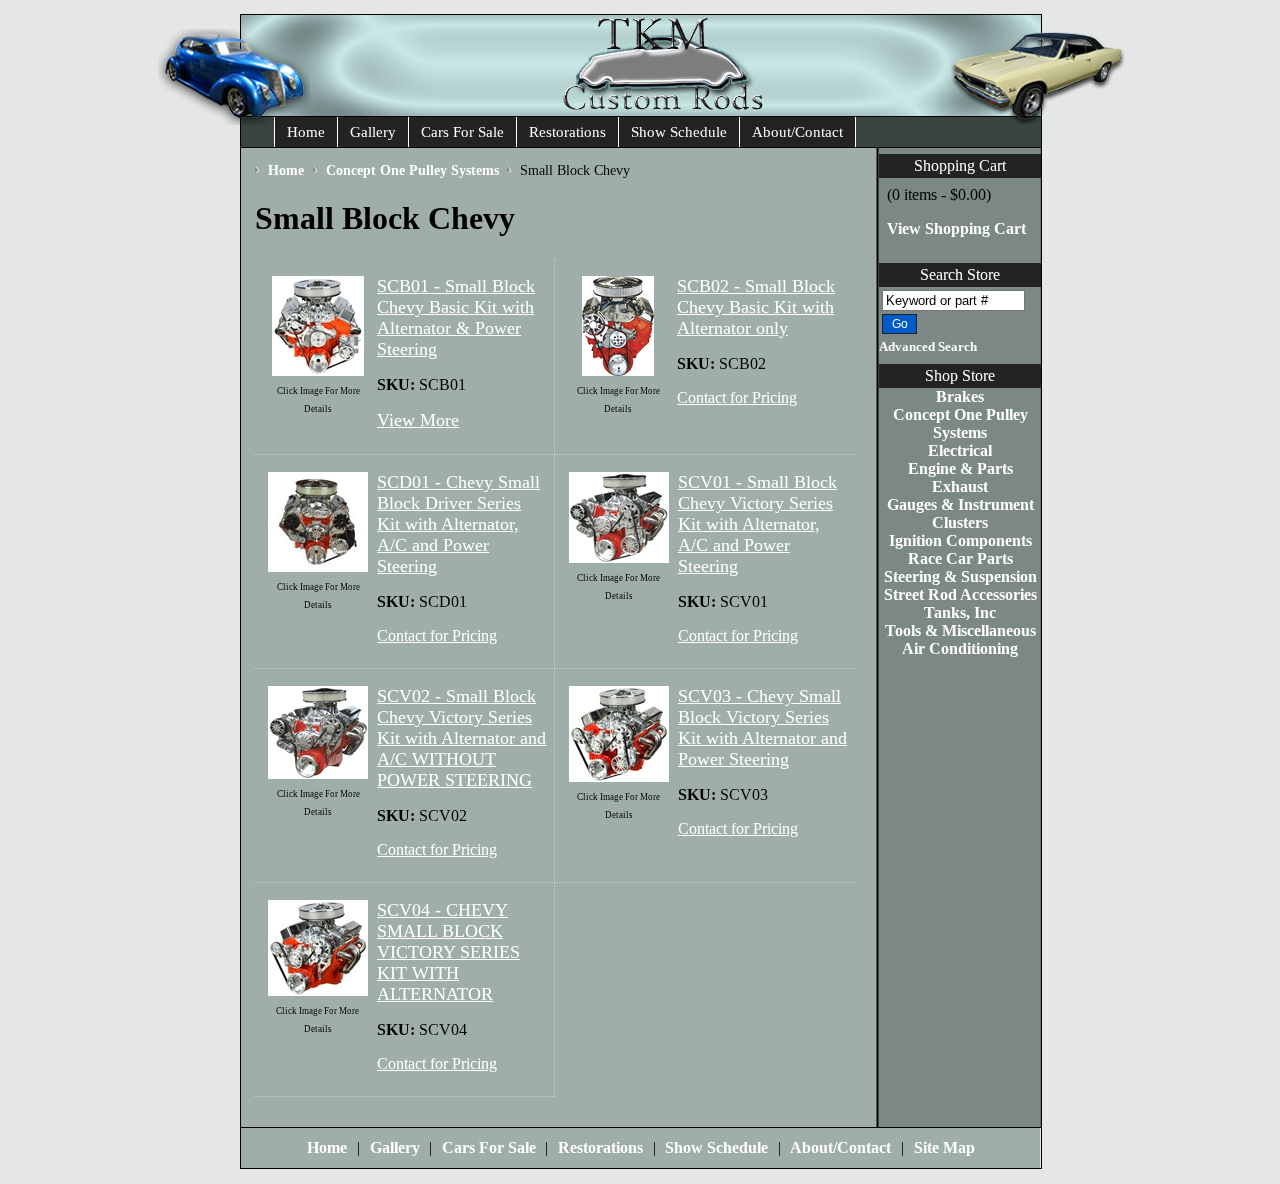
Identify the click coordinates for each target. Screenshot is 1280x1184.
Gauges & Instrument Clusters (960, 513)
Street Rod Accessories (960, 594)
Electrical (960, 450)
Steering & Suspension (960, 576)
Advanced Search (928, 347)
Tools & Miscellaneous (960, 630)
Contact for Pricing (737, 397)
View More (418, 420)
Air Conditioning (960, 648)
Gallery (373, 132)
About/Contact (797, 132)
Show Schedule (679, 132)
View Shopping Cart (956, 228)
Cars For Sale (462, 132)
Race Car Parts (960, 558)
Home (306, 132)
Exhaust (960, 486)
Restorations (567, 132)
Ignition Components (960, 540)
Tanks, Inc (960, 612)
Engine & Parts (960, 468)
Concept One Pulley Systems (960, 423)
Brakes (960, 396)
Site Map (944, 1147)
